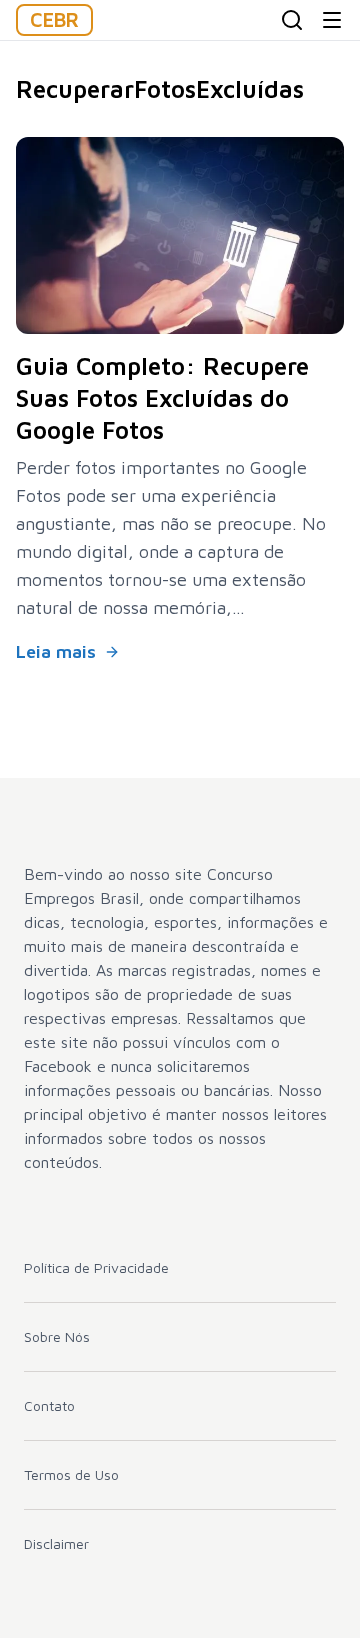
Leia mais (56, 651)
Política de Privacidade (96, 1267)
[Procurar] (292, 20)
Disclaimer (56, 1543)
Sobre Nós (57, 1336)
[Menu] (332, 20)
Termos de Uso (71, 1474)
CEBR (54, 19)
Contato (49, 1405)
